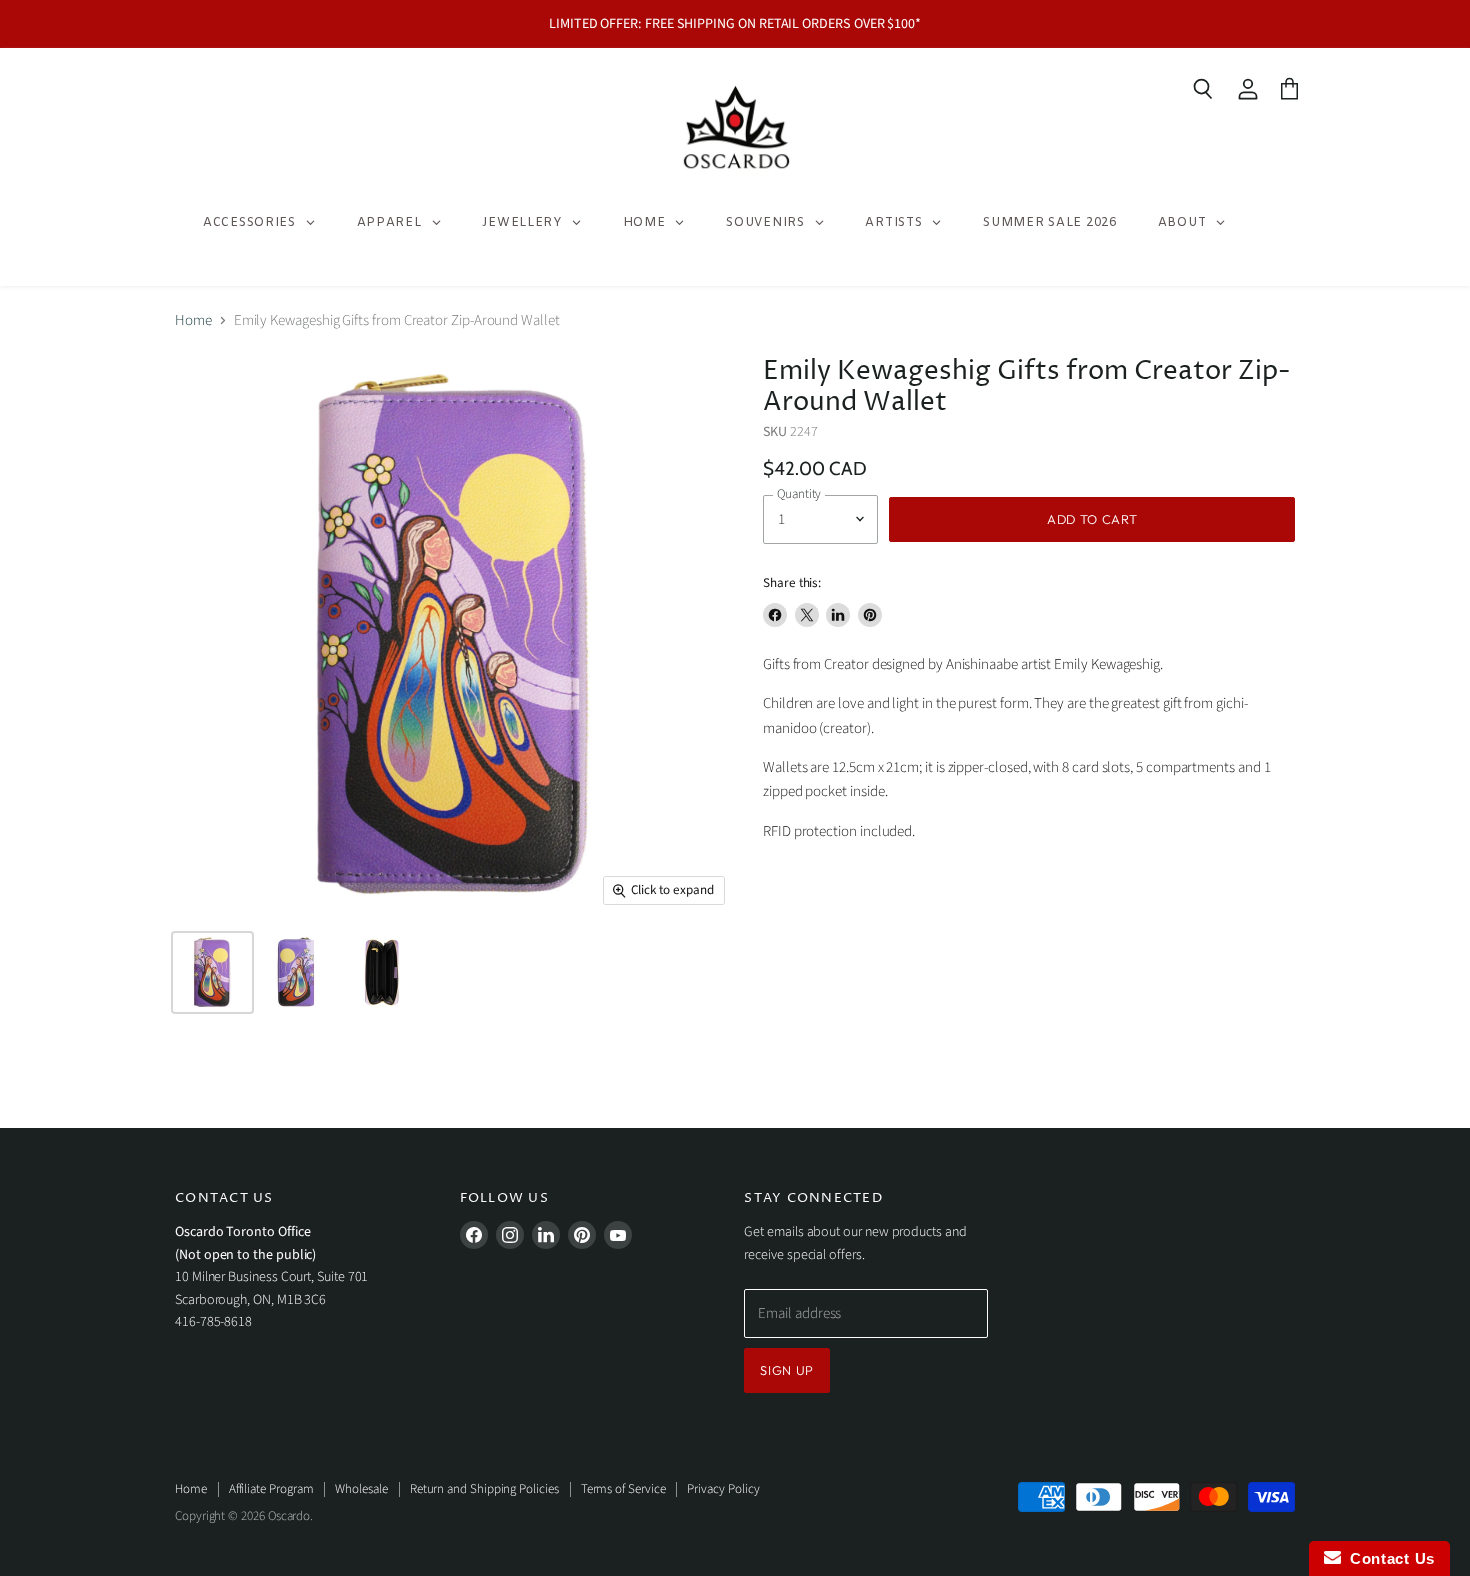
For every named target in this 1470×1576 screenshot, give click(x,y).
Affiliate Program (271, 1489)
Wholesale (361, 1489)
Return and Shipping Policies (484, 1489)
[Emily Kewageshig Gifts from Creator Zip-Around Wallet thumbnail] (212, 972)
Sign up (787, 1370)
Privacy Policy (723, 1489)
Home (193, 320)
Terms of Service (623, 1489)
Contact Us (1388, 1558)
